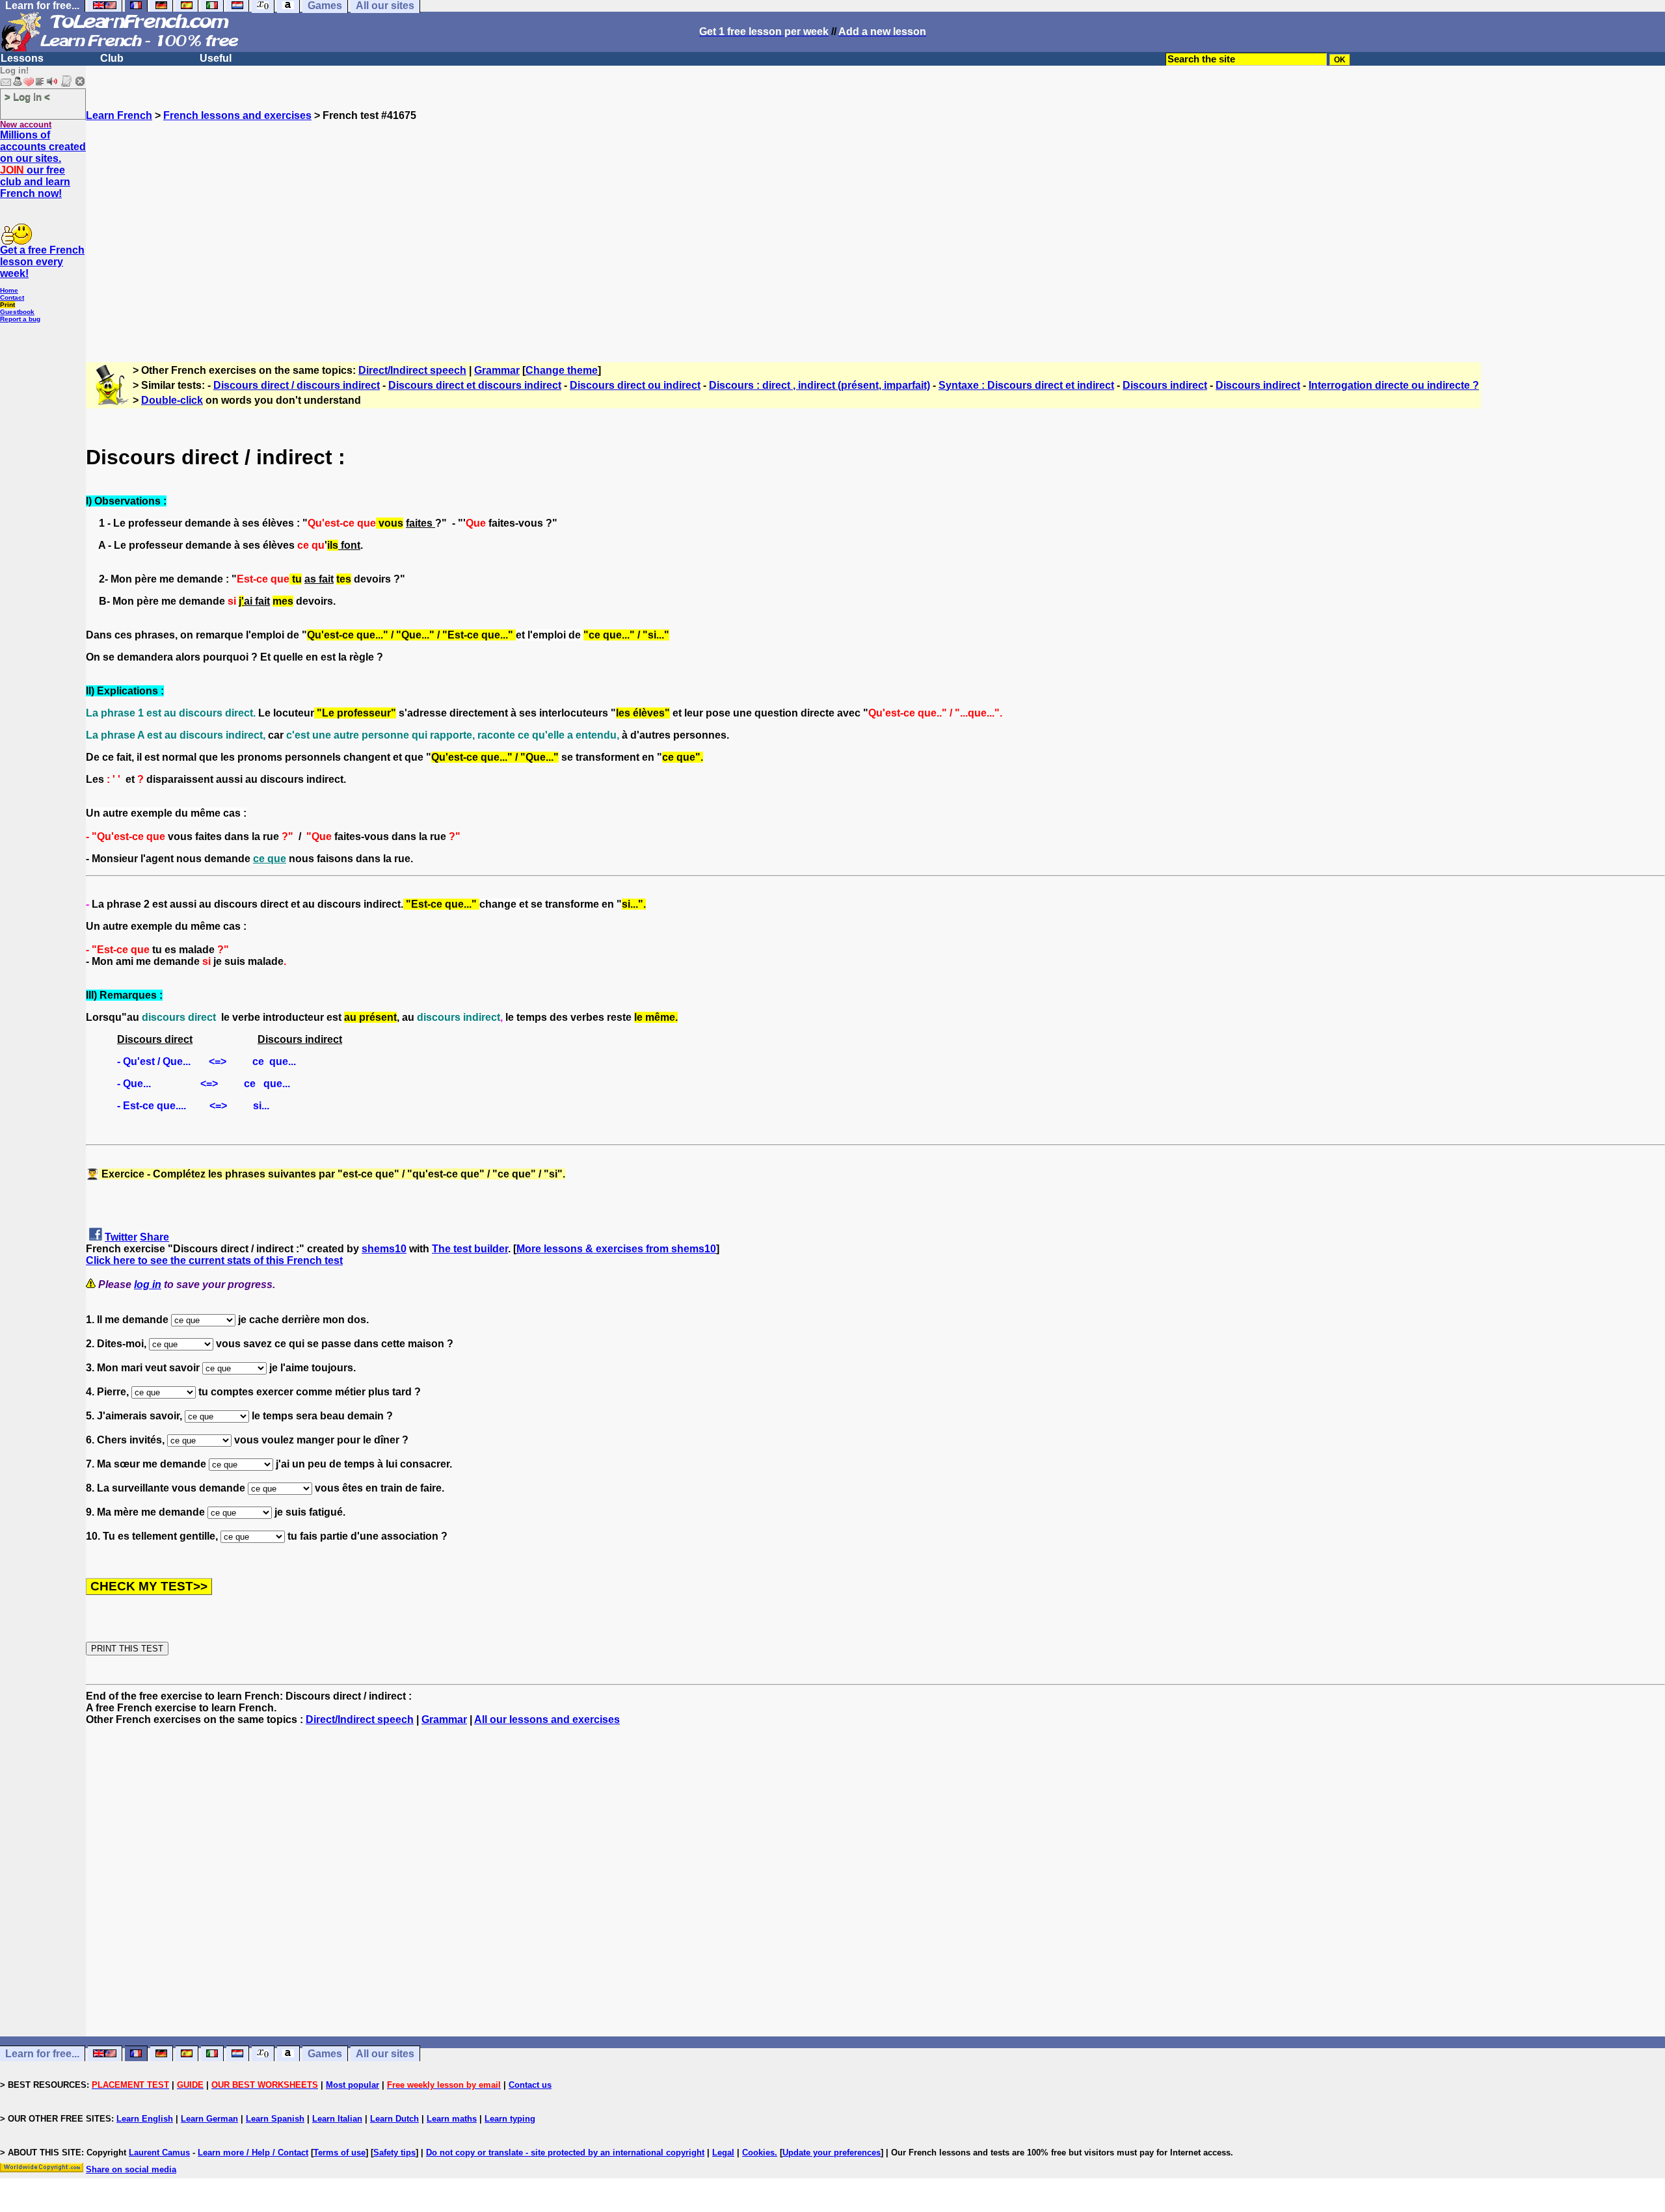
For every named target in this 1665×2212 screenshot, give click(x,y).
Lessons (22, 58)
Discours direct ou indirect (635, 385)
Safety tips (394, 2153)
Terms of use (340, 2153)
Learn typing (510, 2119)
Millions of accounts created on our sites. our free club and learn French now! (43, 164)
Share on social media (131, 2169)
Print (7, 305)
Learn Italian (337, 2119)
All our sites (385, 2054)
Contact (12, 297)
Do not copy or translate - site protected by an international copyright (565, 2153)
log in (148, 1284)
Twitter (121, 1237)
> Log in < (27, 97)
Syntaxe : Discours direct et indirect (1026, 385)
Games (325, 2054)
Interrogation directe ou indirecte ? (1394, 385)
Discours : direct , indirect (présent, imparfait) (819, 385)
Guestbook (17, 312)
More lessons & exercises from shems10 (616, 1249)
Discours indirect (1165, 385)
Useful (216, 58)
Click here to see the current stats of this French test (214, 1260)
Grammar (497, 370)
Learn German (209, 2119)
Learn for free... (42, 2054)
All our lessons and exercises (547, 1719)
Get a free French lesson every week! (42, 262)
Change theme (562, 370)
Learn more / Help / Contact (253, 2153)
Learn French (119, 115)
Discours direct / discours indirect (297, 385)
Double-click (172, 400)
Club (112, 58)
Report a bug (20, 319)
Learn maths (452, 2119)
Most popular (353, 2085)
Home (9, 290)
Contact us (530, 2085)
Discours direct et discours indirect (475, 385)
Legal (723, 2153)
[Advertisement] (875, 236)
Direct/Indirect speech (412, 370)
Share (154, 1237)
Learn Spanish (275, 2119)
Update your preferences (832, 2153)
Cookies (758, 2153)
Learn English (145, 2119)
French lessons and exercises (237, 115)
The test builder (470, 1249)
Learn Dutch (394, 2119)
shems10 (384, 1249)
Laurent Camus (159, 2153)
